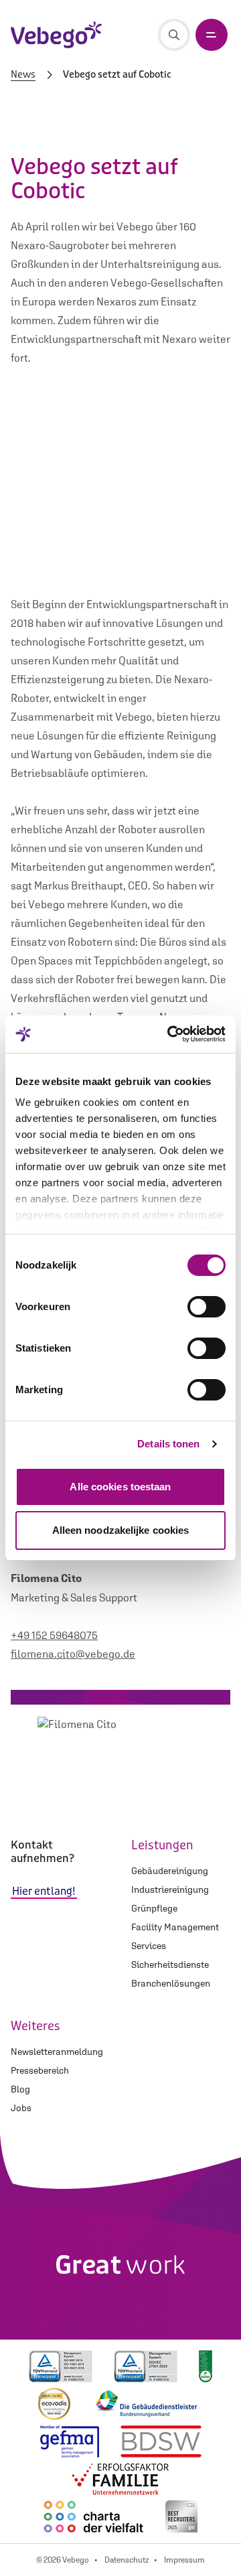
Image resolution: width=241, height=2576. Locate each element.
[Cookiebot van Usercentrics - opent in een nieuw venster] (170, 1034)
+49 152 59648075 (54, 1635)
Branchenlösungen (171, 1983)
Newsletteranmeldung (57, 2052)
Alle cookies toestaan (120, 1487)
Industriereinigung (170, 1889)
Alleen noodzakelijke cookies (121, 1530)
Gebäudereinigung (170, 1871)
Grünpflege (154, 1908)
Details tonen (168, 1444)
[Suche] (174, 35)
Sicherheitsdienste (170, 1964)
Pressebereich (40, 2070)
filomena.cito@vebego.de (73, 1654)
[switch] (207, 1307)
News (23, 75)
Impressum (184, 2560)
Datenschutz (127, 2560)
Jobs (21, 2108)
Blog (20, 2089)
